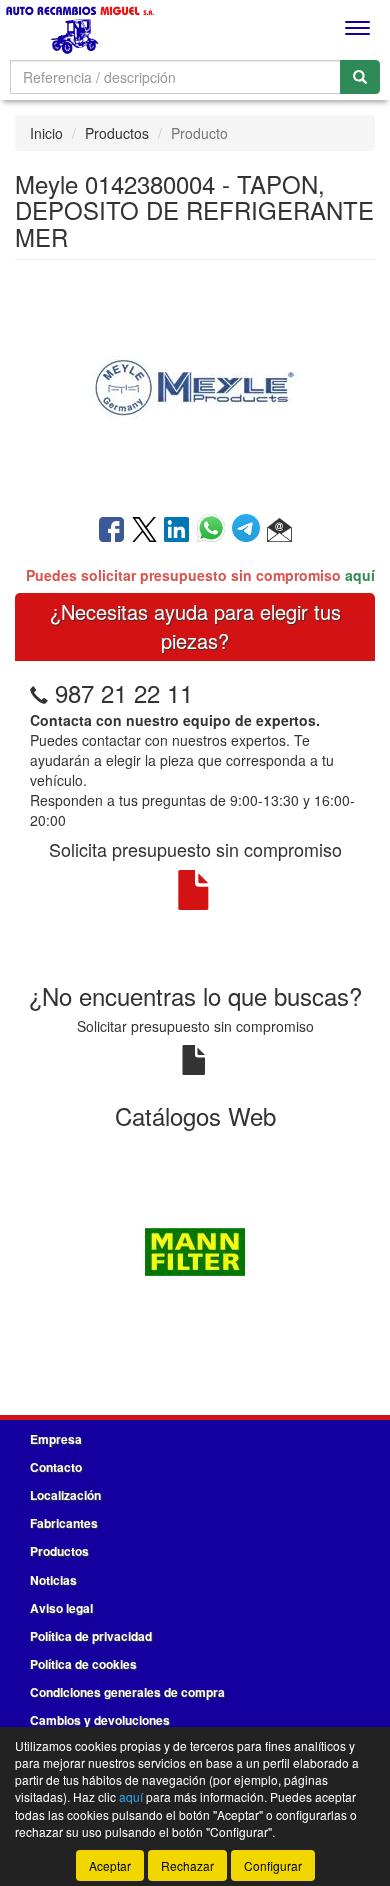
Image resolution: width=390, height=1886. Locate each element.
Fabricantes (64, 1523)
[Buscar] (360, 77)
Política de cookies (83, 1664)
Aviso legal (61, 1608)
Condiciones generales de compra (127, 1692)
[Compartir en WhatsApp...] (214, 531)
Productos (117, 133)
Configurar (273, 1865)
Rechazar (187, 1865)
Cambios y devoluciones (100, 1720)
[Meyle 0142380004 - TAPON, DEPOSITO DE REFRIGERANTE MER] (195, 385)
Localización (65, 1495)
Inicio (46, 133)
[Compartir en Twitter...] (144, 531)
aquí (360, 575)
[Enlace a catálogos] (195, 1250)
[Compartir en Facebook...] (111, 531)
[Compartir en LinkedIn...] (177, 531)
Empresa (56, 1439)
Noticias (53, 1580)
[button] (279, 531)
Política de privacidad (91, 1636)
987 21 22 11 (124, 692)
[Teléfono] (39, 692)
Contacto (56, 1467)
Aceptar (110, 1865)
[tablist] (195, 1250)
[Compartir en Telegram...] (249, 531)
